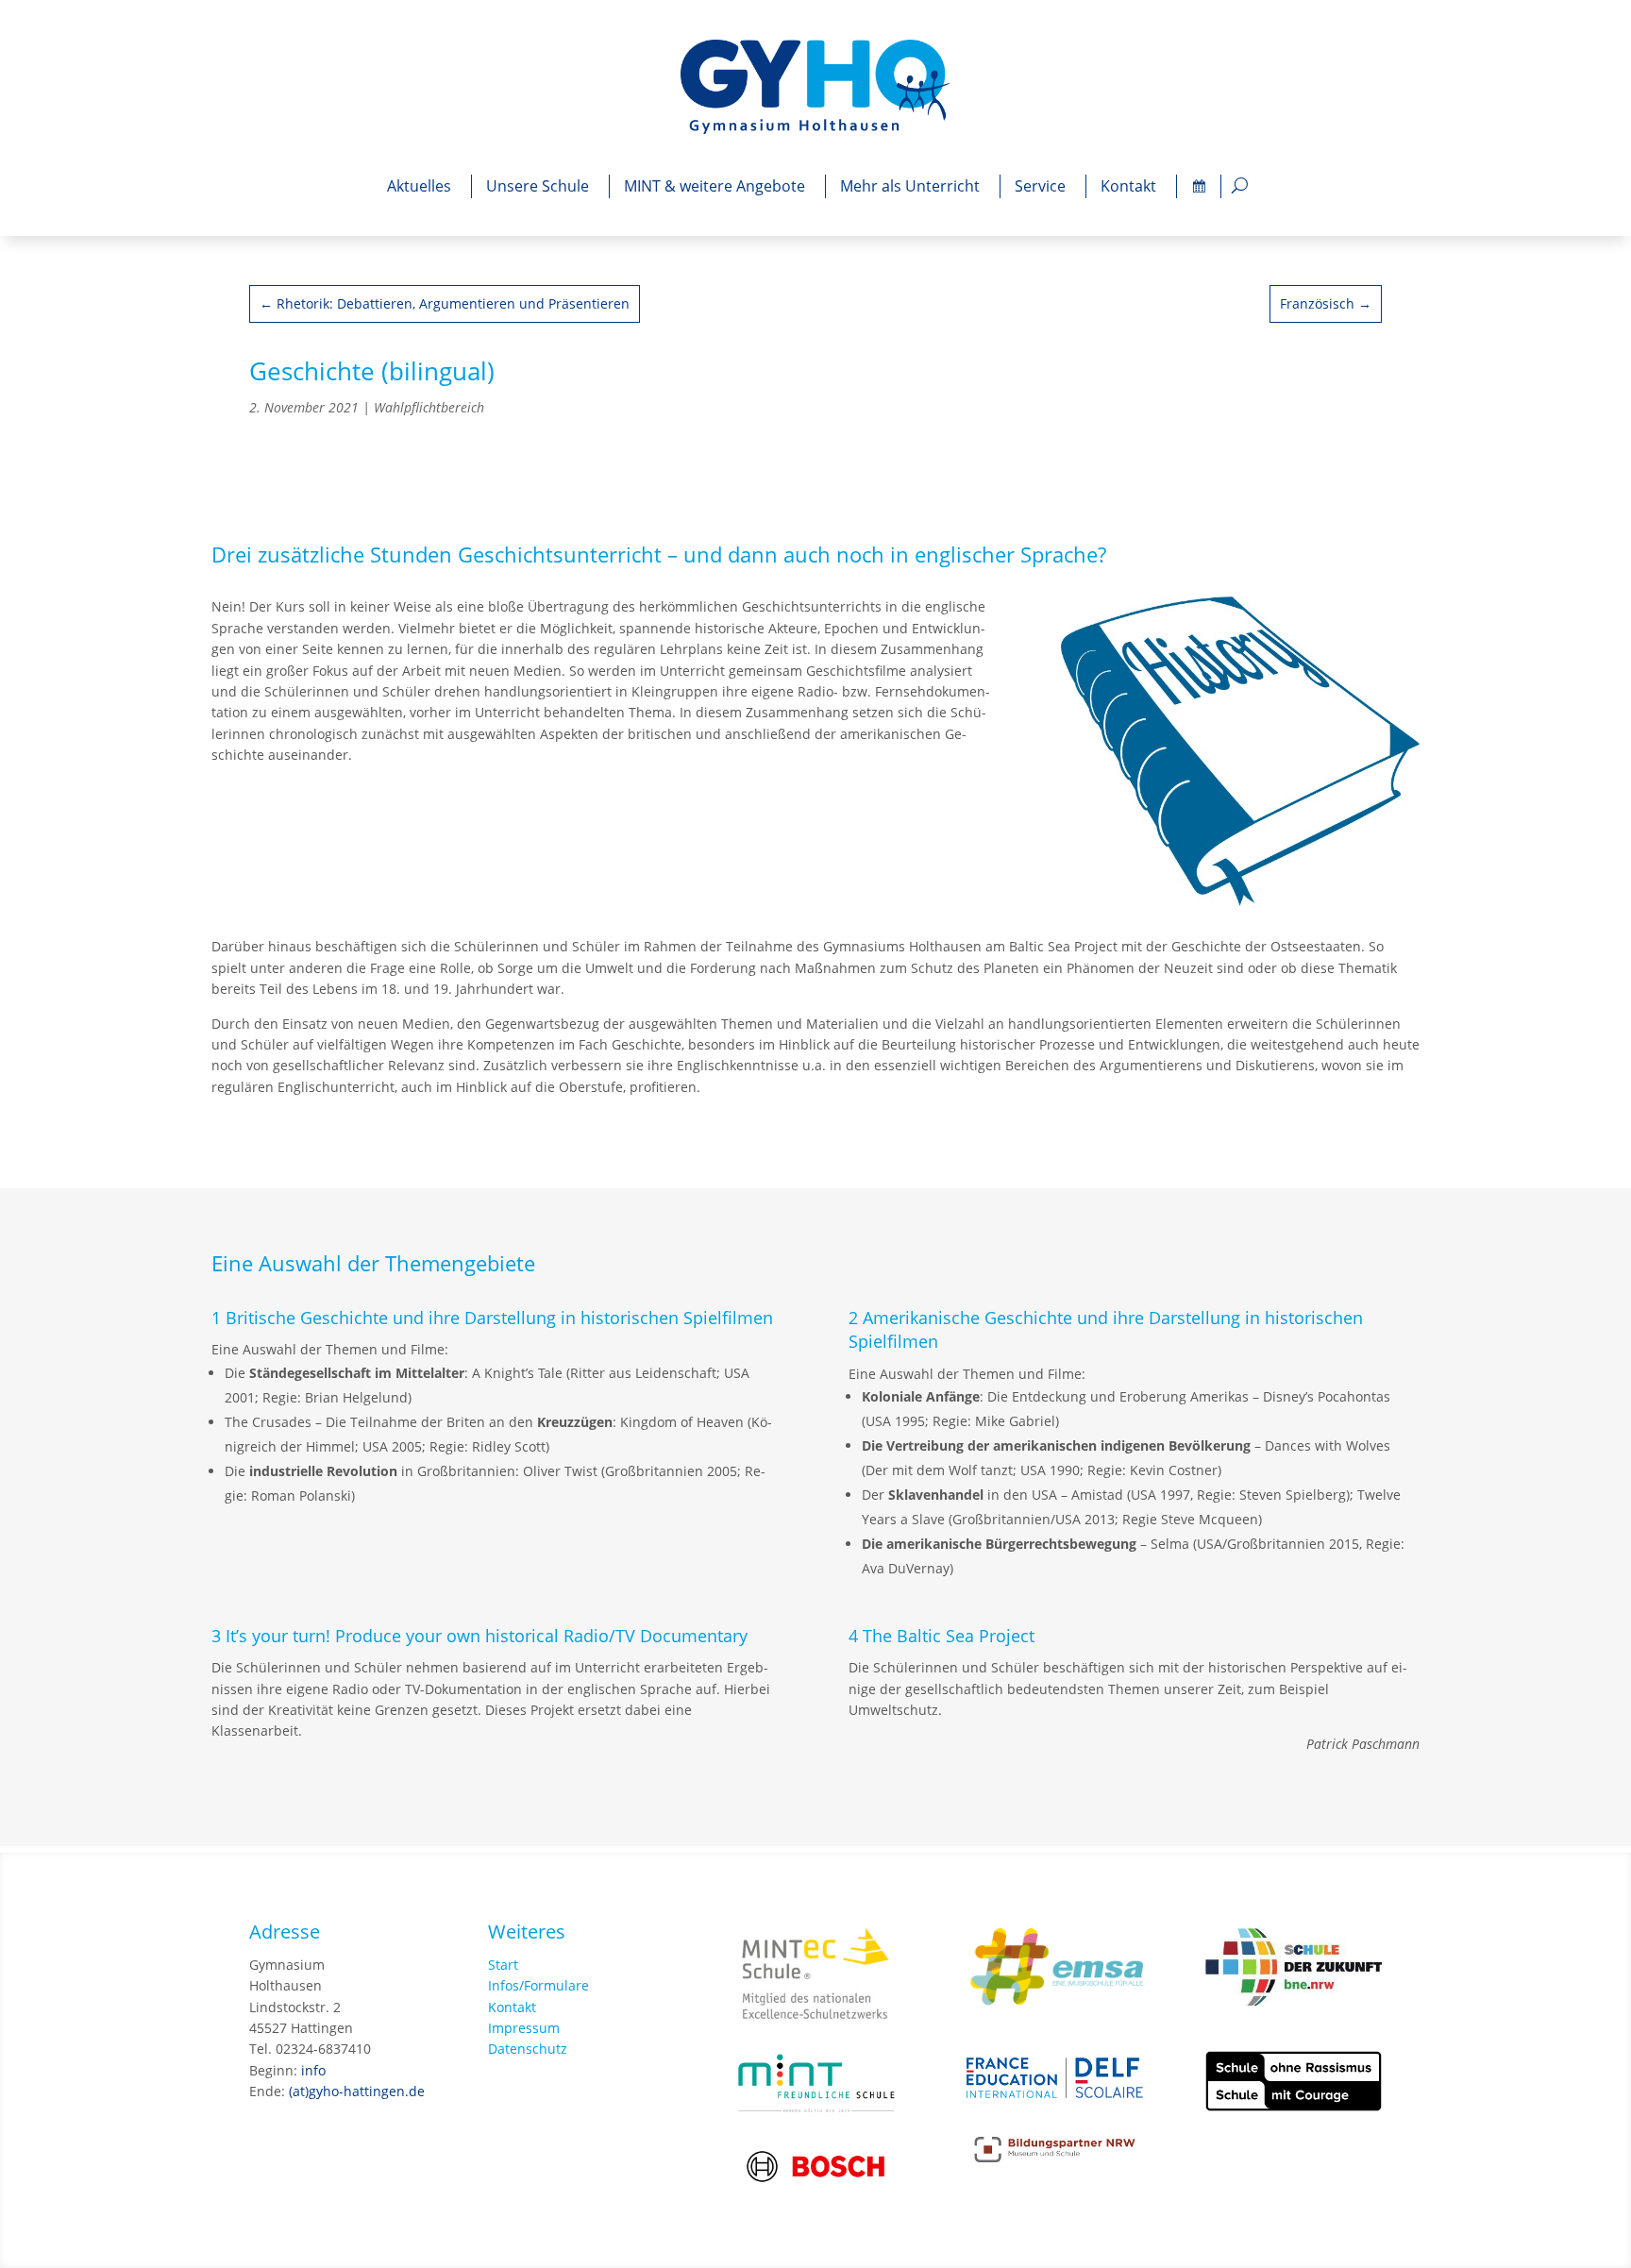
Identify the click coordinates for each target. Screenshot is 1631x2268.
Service (1040, 186)
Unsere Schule (538, 186)
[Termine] (1199, 186)
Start (503, 1965)
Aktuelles (419, 186)
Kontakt (1128, 186)
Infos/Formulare (538, 1985)
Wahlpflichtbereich (429, 407)
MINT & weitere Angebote (715, 186)
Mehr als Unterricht (910, 186)
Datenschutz (528, 2049)
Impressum (524, 2028)
